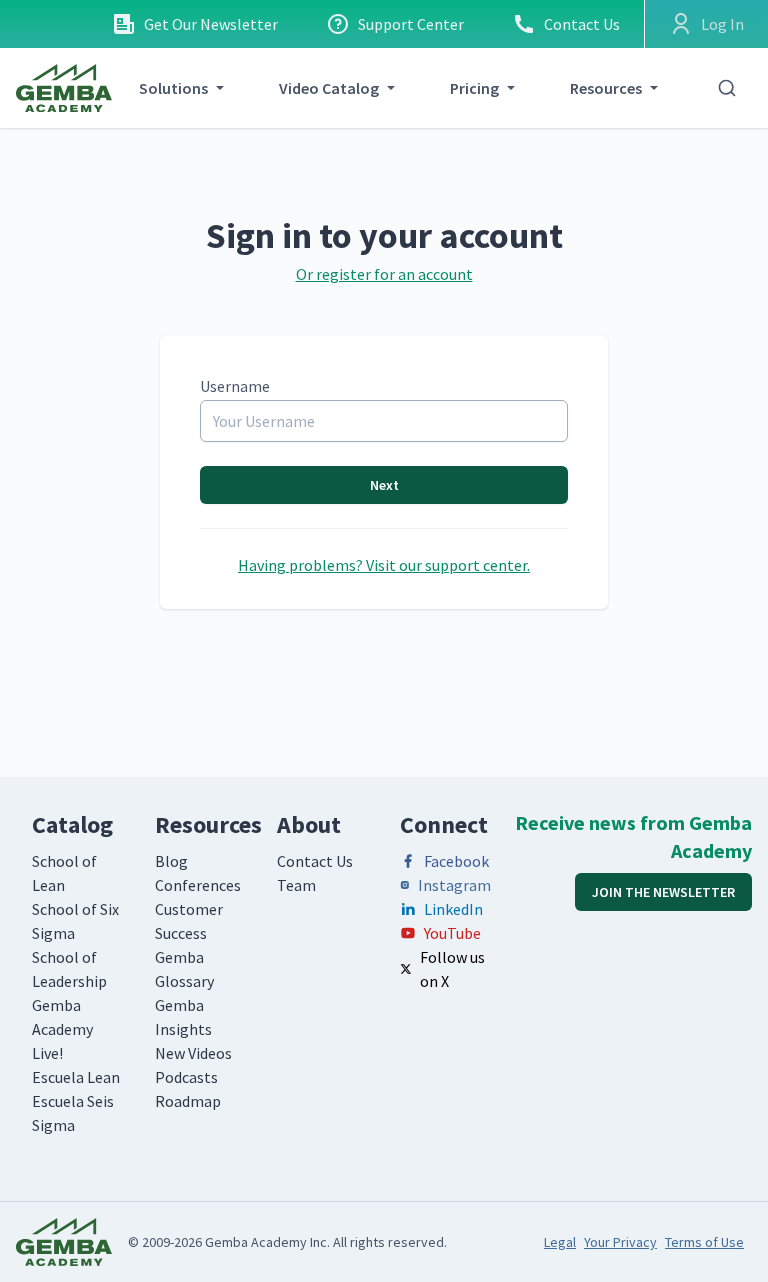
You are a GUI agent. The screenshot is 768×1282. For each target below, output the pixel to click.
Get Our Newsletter (211, 24)
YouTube (452, 933)
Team (296, 885)
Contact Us (582, 24)
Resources (606, 88)
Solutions (173, 88)
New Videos (193, 1053)
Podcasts (186, 1077)
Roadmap (188, 1101)
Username (235, 386)
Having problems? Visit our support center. (384, 565)
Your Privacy (620, 1242)
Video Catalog (329, 88)
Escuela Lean (76, 1077)
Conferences (198, 885)
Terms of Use (704, 1242)
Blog (171, 861)
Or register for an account (384, 274)
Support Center (411, 24)
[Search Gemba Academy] (727, 88)
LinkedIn (453, 909)
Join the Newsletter (663, 892)
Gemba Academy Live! (62, 1029)
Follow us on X (452, 969)
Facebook (456, 861)
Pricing (474, 88)
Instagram (454, 885)
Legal (560, 1242)
